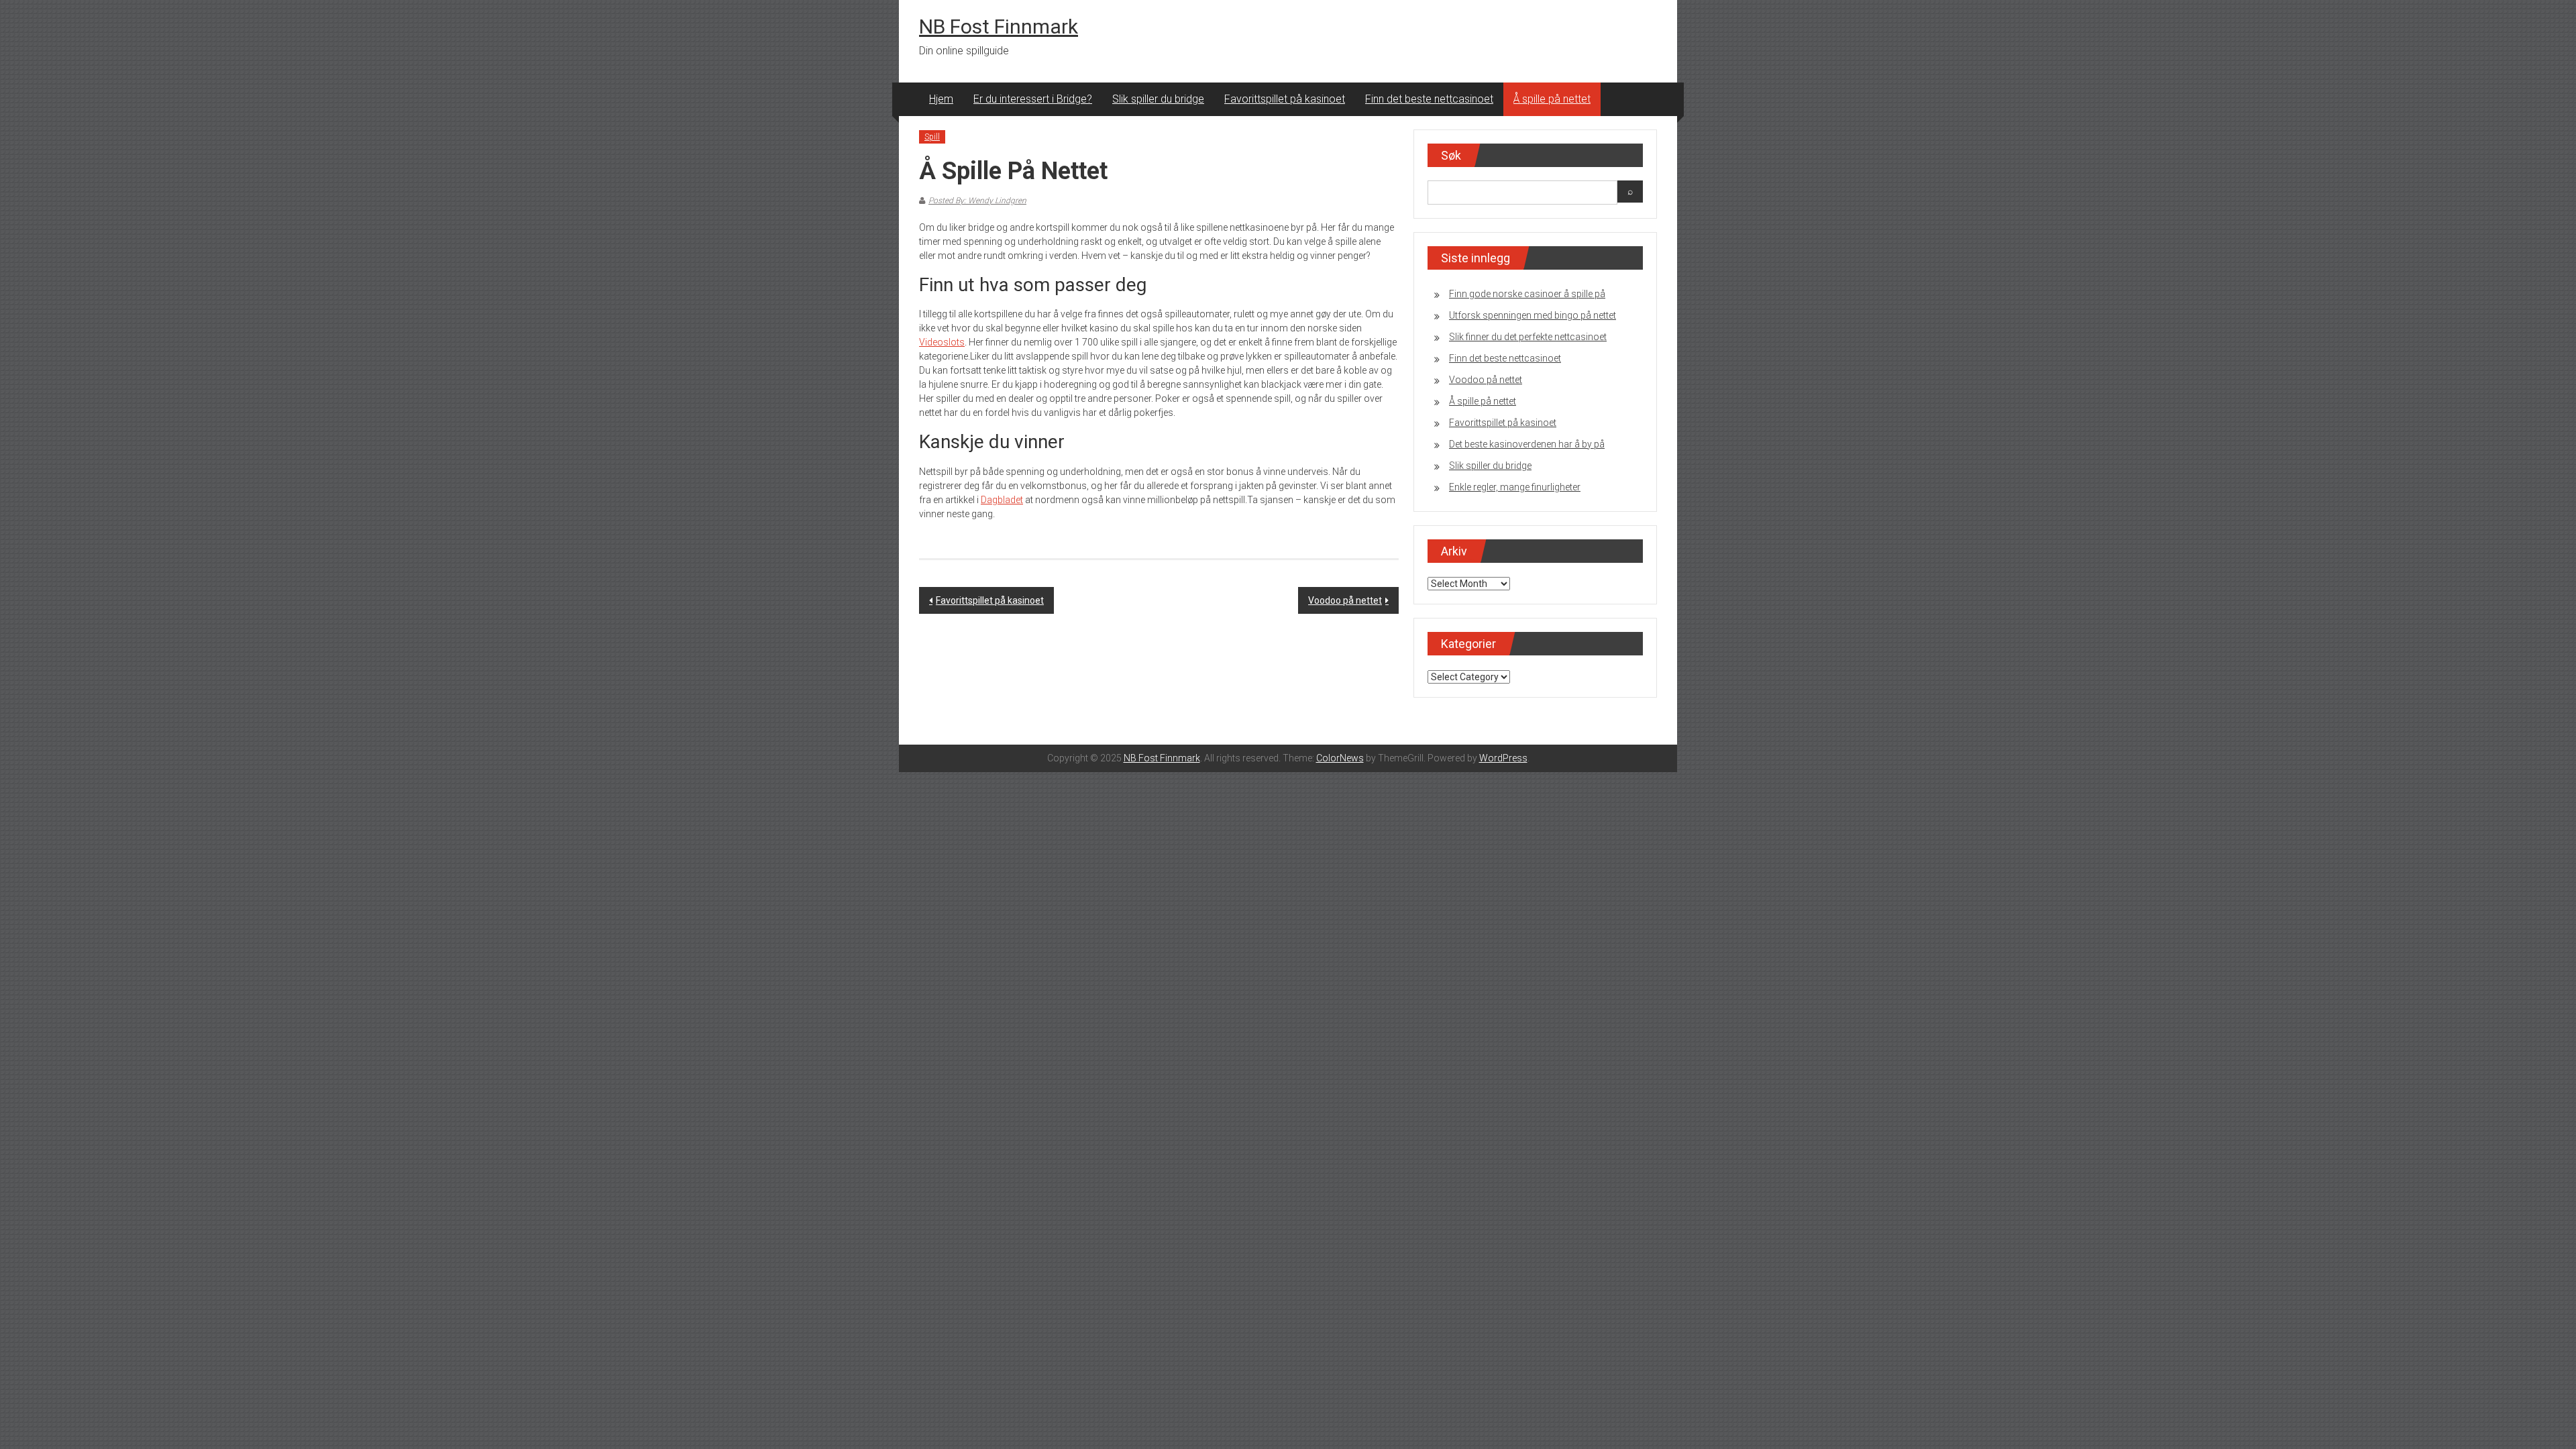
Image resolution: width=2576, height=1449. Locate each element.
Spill (932, 137)
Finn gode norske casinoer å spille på (1527, 294)
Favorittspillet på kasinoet (1285, 99)
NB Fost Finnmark (999, 26)
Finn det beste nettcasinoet (1429, 99)
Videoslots (942, 342)
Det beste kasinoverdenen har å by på (1527, 444)
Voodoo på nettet (1345, 600)
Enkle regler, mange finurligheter (1515, 487)
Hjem (941, 99)
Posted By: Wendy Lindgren (977, 201)
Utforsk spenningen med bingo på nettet (1533, 315)
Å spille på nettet (1552, 99)
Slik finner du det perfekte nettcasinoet (1528, 337)
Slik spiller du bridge (1158, 99)
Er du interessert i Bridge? (1033, 99)
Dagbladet (1002, 500)
